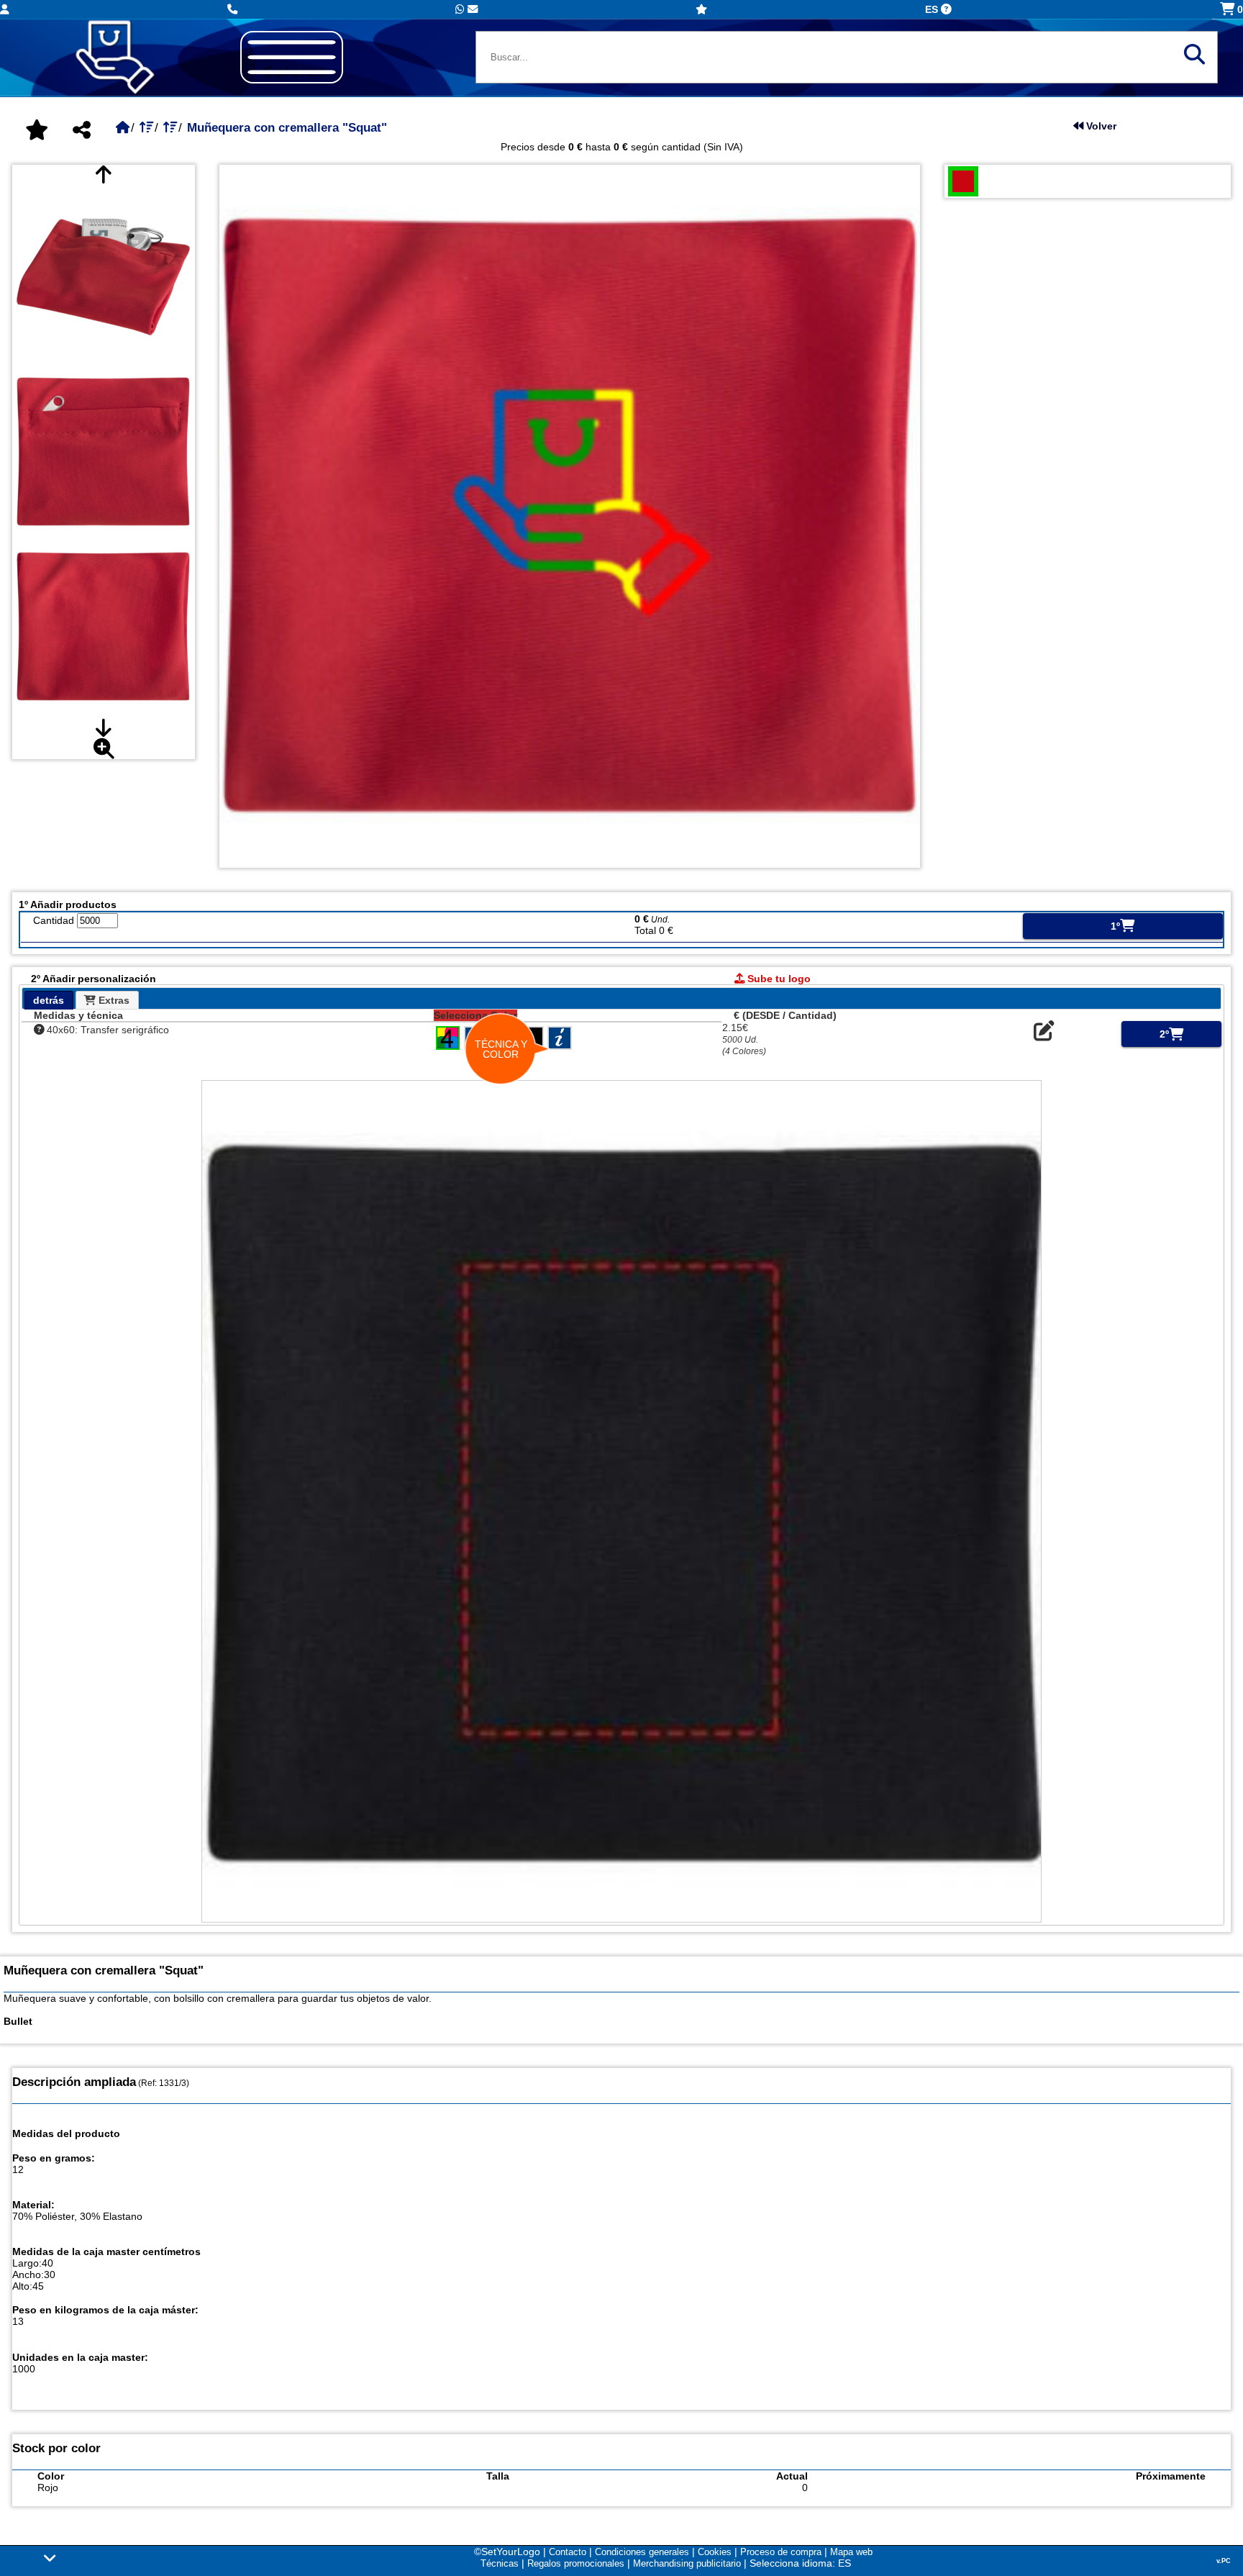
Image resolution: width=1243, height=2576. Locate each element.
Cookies (715, 2552)
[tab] (49, 1000)
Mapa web (851, 2552)
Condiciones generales (642, 2552)
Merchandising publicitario (687, 2563)
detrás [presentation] (49, 1000)
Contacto (568, 2552)
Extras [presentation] (113, 1000)
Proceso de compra (781, 2552)
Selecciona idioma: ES (800, 2563)
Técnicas (500, 2563)
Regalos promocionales (576, 2563)
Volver (1100, 126)
